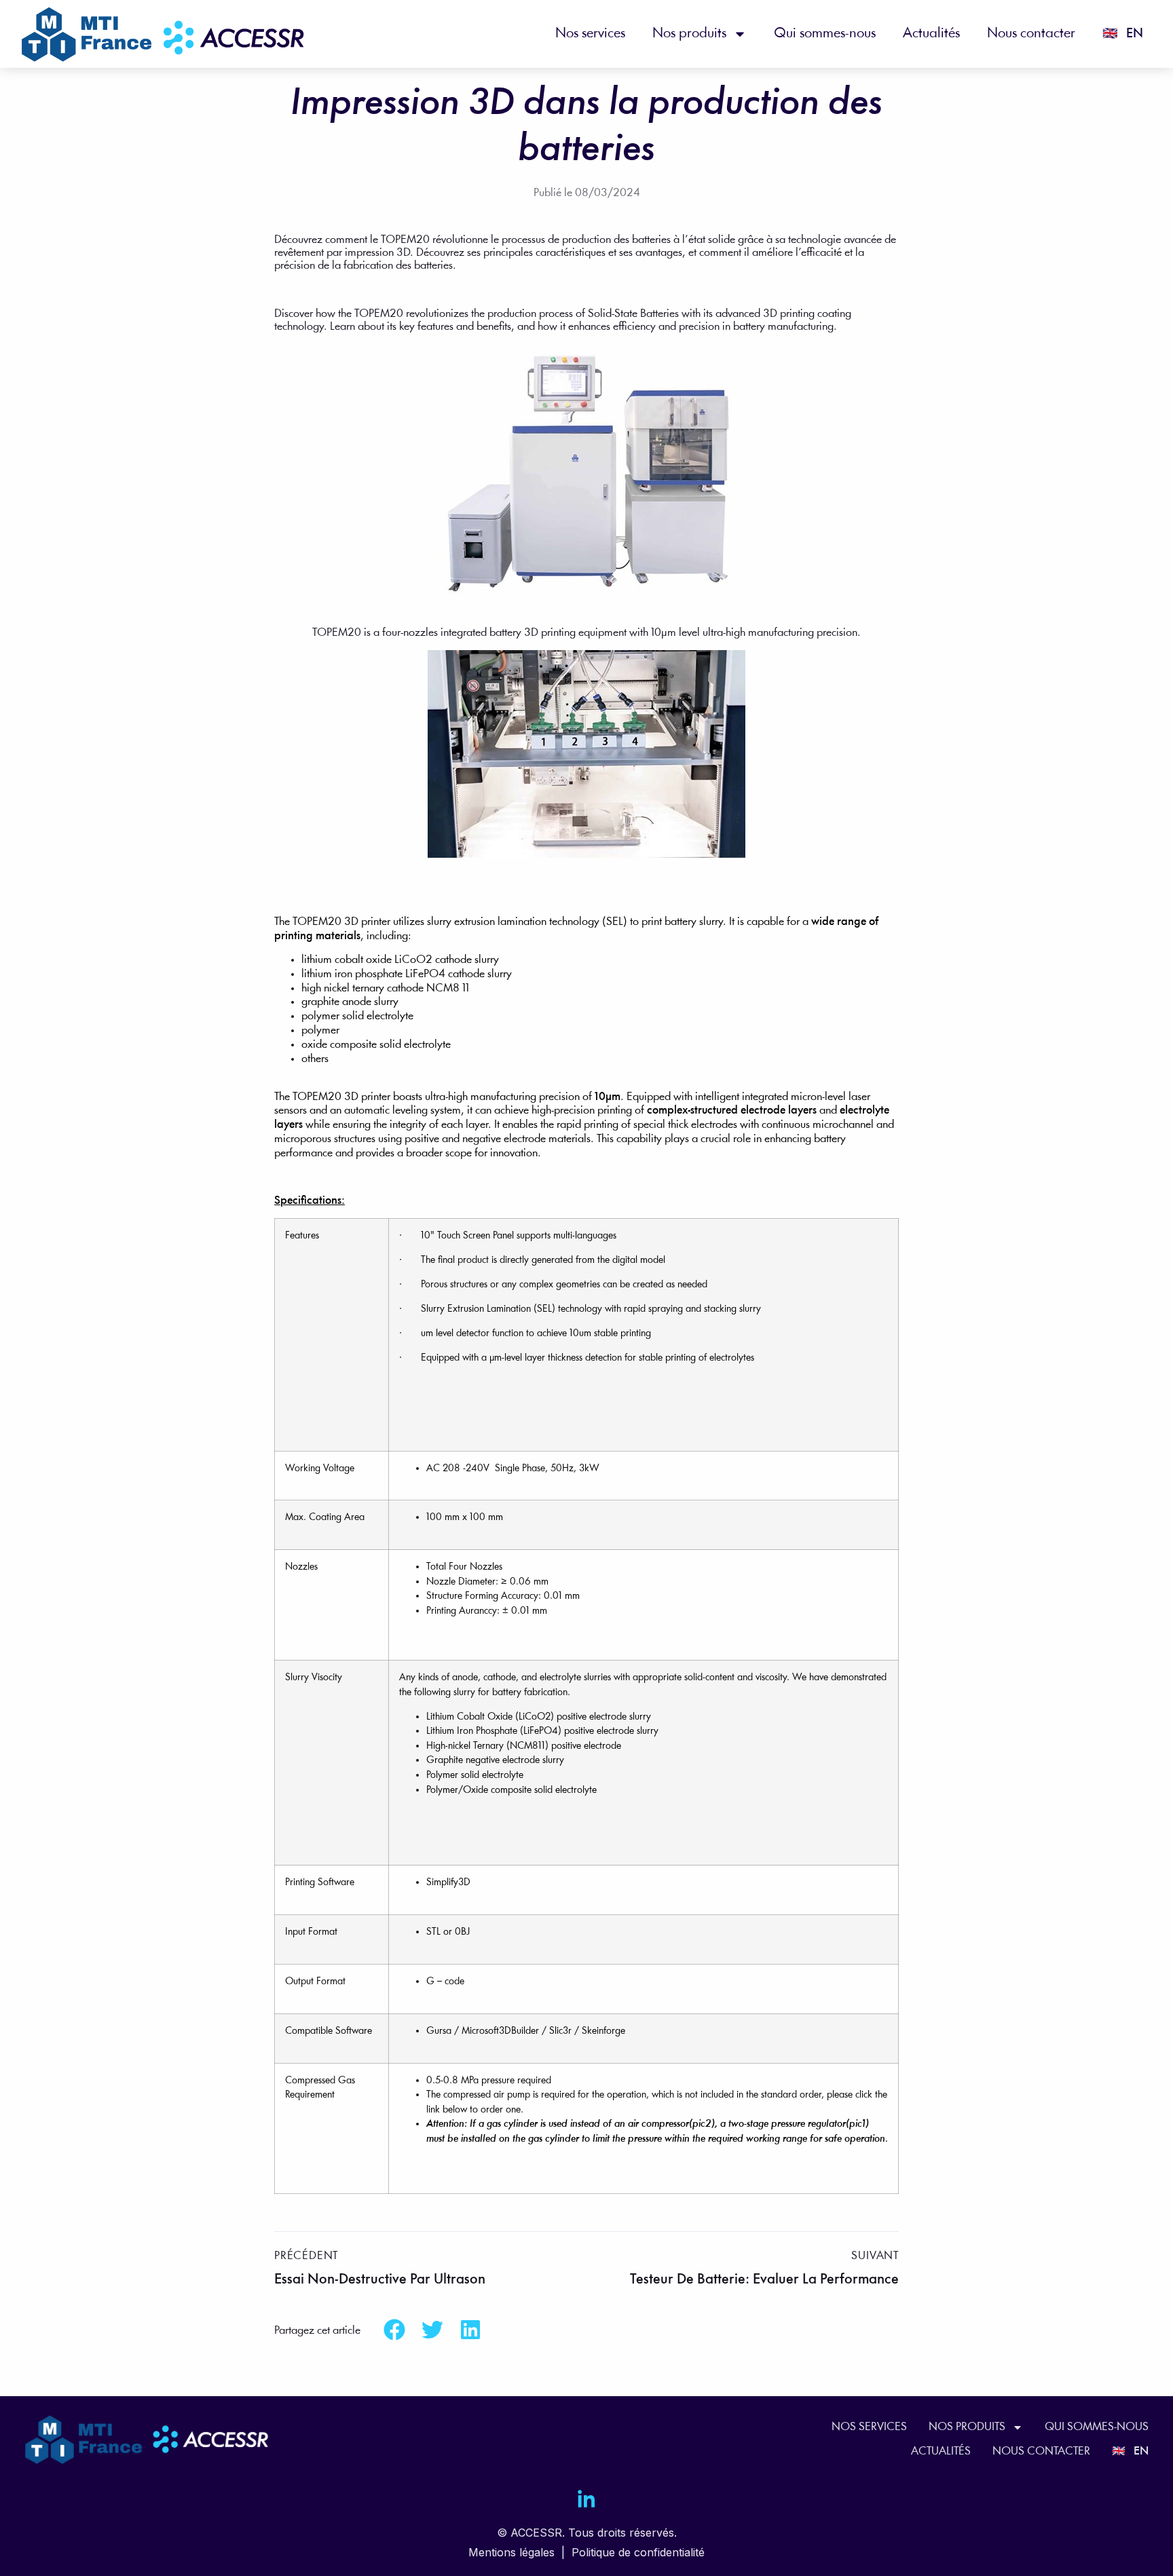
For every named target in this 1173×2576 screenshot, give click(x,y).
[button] (394, 2330)
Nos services (590, 34)
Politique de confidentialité (638, 2552)
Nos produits (689, 34)
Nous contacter (1031, 34)
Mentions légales (511, 2552)
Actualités (931, 34)
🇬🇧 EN (1123, 34)
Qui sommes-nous (825, 34)
